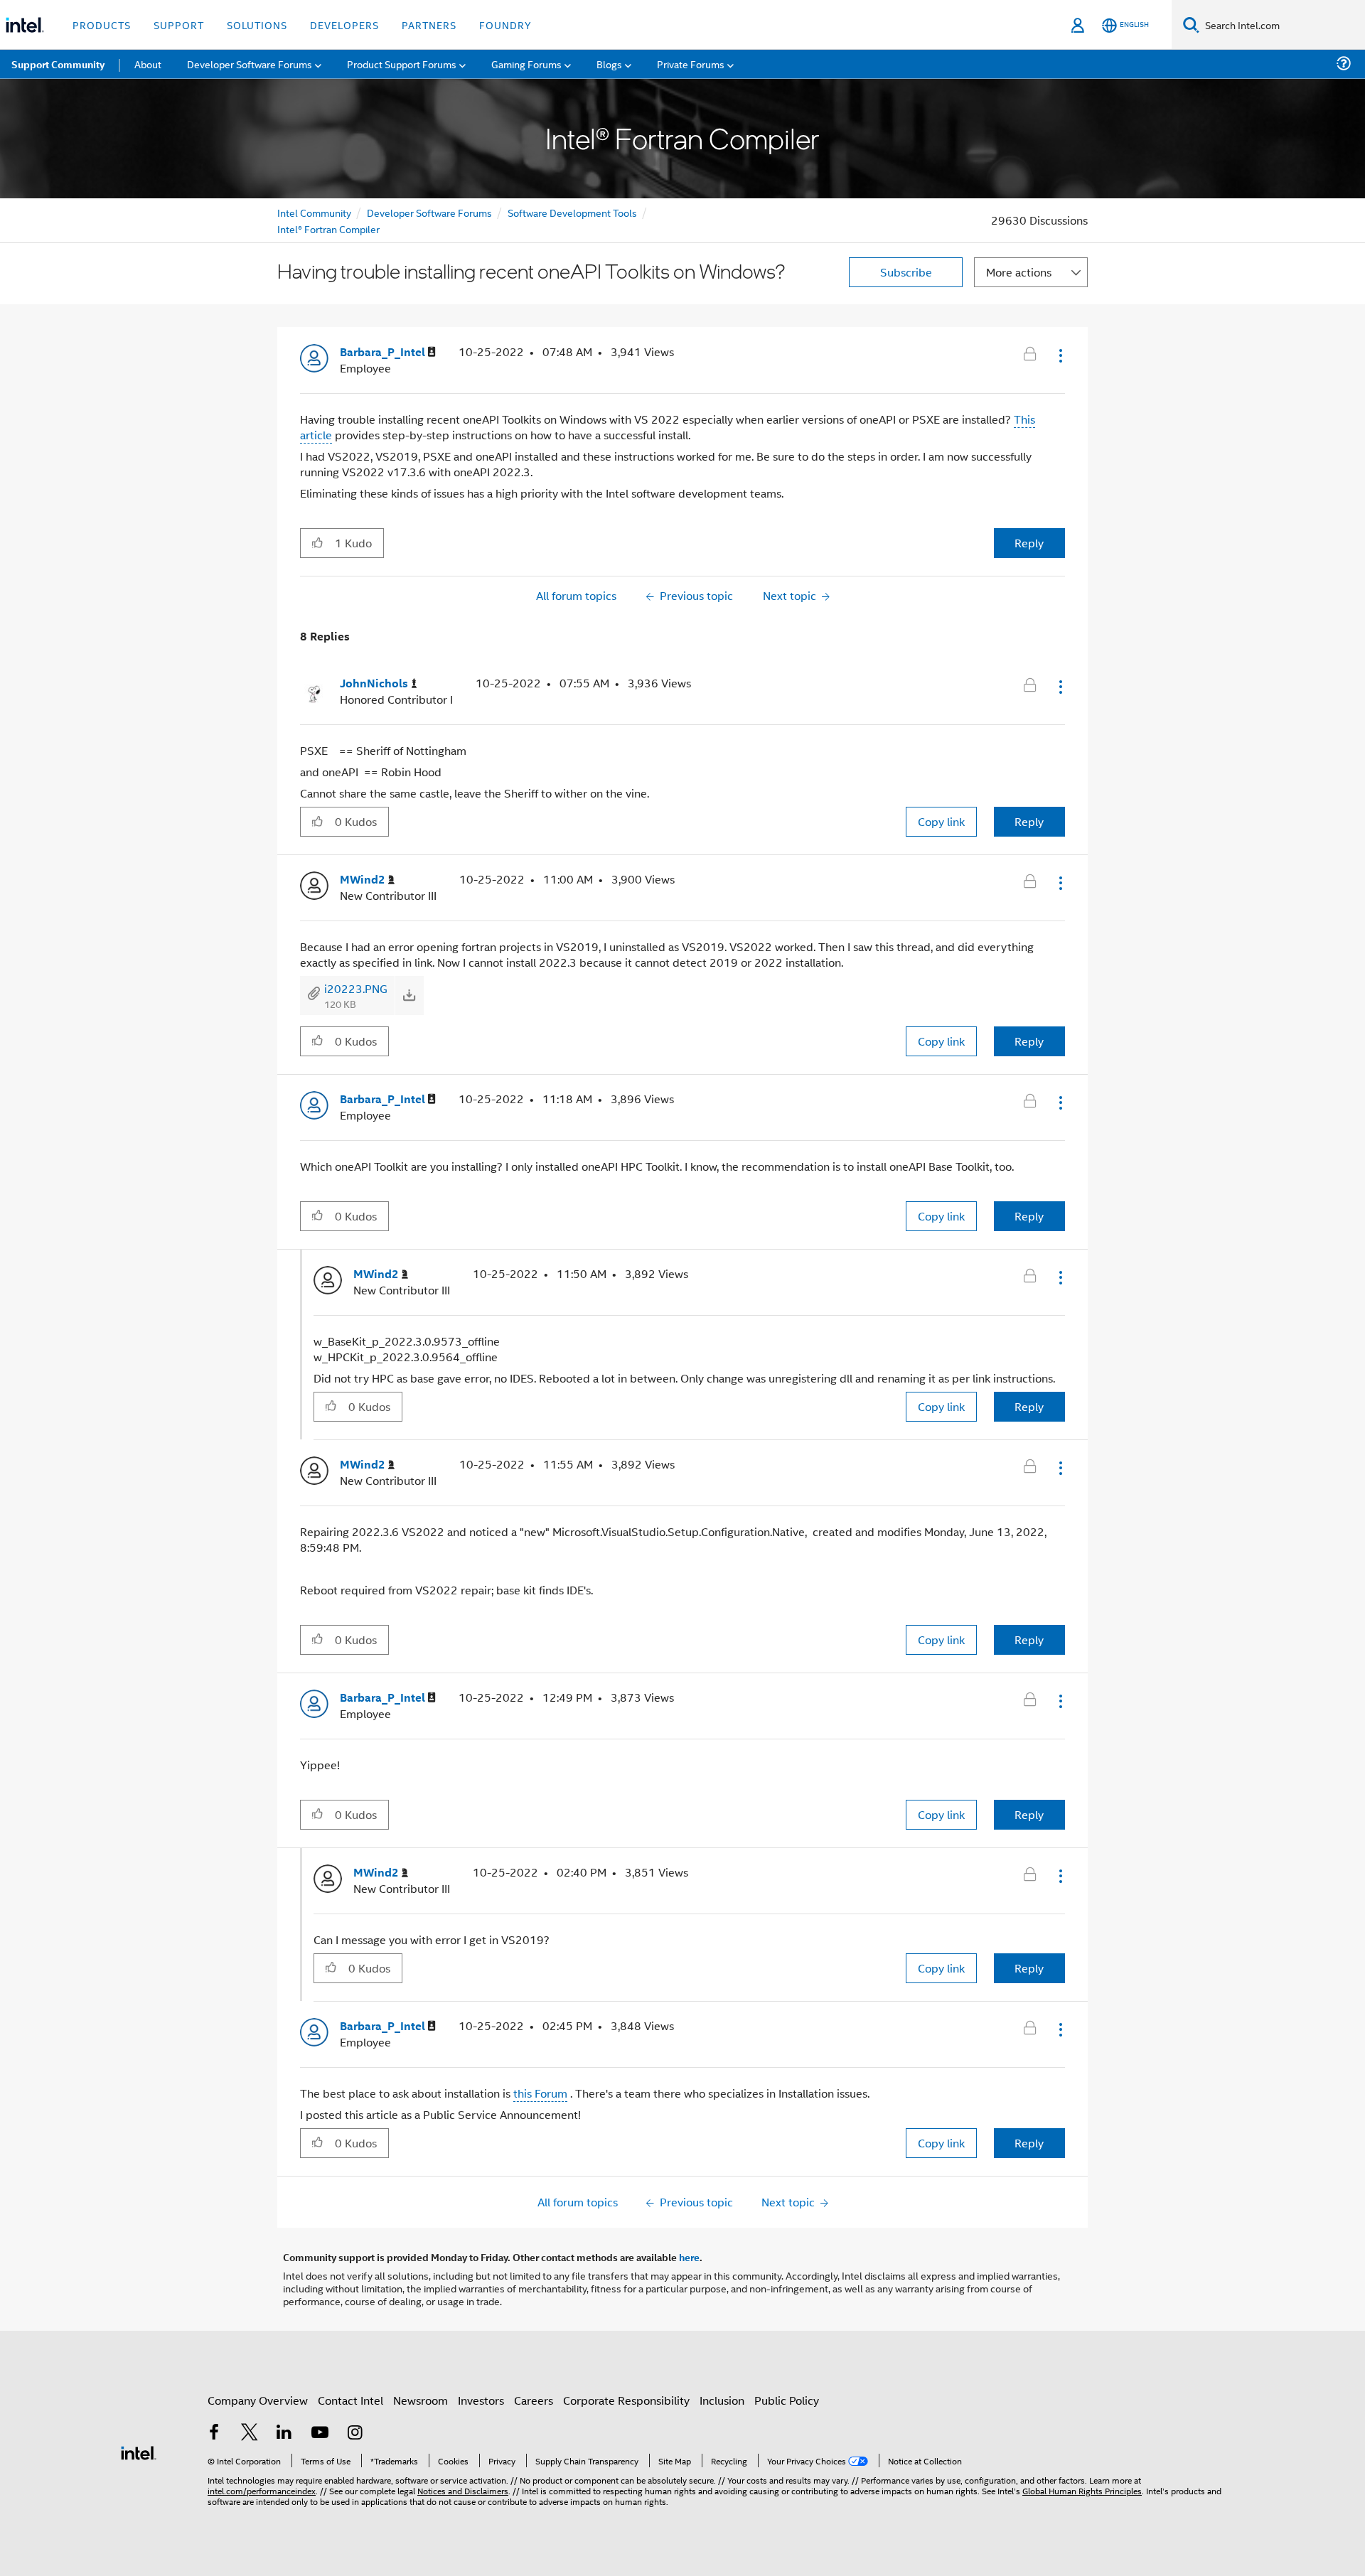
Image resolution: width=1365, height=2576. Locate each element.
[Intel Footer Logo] (139, 2451)
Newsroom (421, 2400)
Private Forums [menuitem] (691, 64)
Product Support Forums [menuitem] (402, 64)
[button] (1059, 355)
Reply (1029, 543)
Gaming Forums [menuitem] (526, 64)
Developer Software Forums (429, 212)
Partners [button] (429, 25)
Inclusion (722, 2400)
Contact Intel (350, 2400)
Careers (534, 2400)
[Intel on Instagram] (355, 2433)
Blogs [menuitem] (609, 64)
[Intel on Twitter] (250, 2433)
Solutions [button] (257, 25)
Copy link (941, 821)
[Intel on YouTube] (320, 2433)
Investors (481, 2400)
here (689, 2257)
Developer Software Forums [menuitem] (250, 64)
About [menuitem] (148, 64)
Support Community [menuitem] (58, 64)
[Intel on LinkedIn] (284, 2433)
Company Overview (258, 2400)
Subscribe (906, 272)
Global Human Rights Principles (1082, 2490)
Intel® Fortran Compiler (328, 229)
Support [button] (179, 25)
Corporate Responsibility (626, 2400)
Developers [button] (344, 25)
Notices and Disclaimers (463, 2490)
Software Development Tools (572, 212)
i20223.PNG (356, 988)
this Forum (540, 2093)
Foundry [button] (505, 25)
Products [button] (102, 25)
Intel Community (314, 212)
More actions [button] (1019, 272)
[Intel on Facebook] (214, 2433)
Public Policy (787, 2400)
